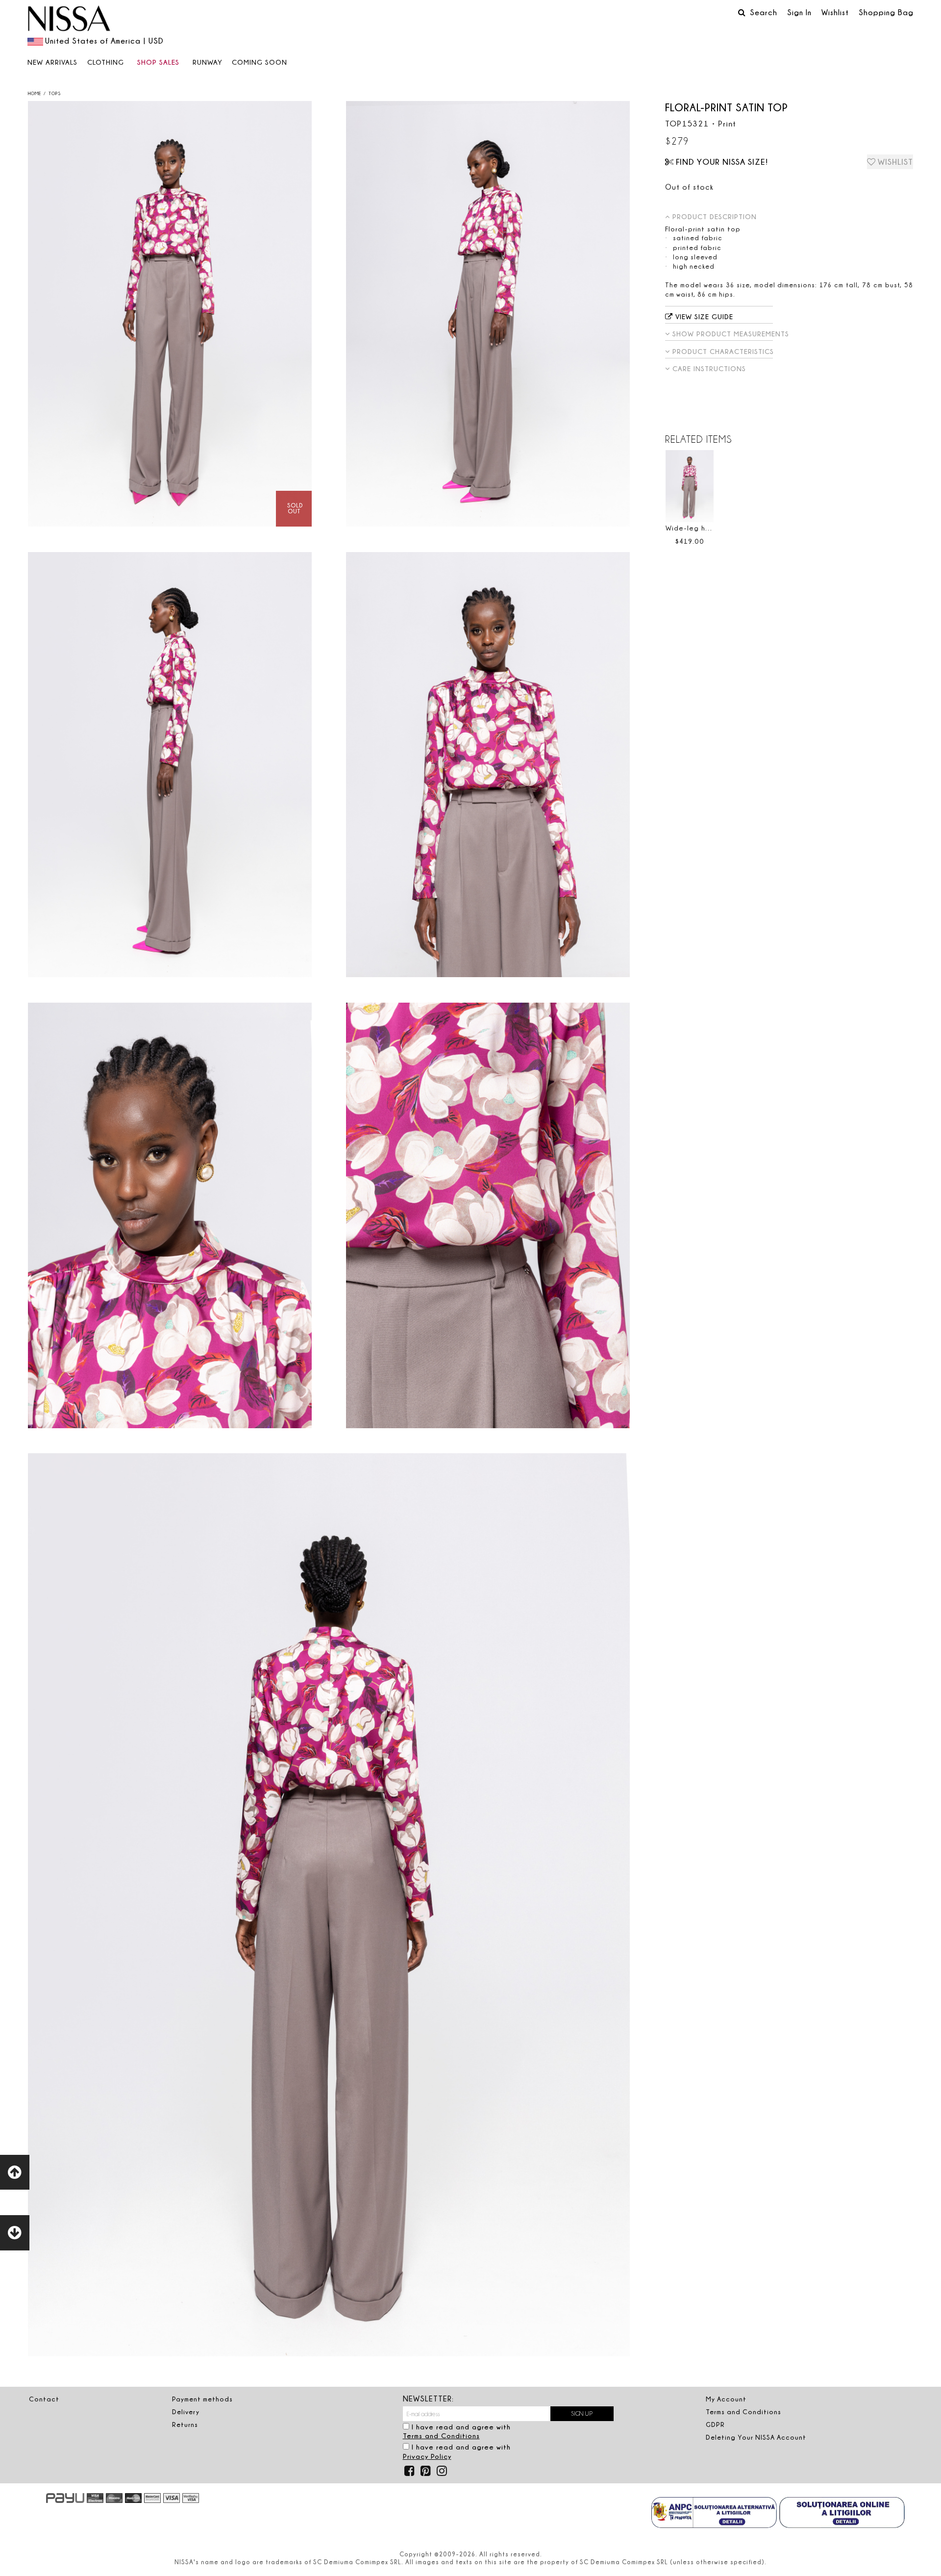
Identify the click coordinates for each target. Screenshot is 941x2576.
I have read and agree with (457, 2431)
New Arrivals (52, 62)
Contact (44, 2399)
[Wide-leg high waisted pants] (690, 486)
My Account (726, 2399)
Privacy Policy (427, 2456)
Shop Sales (158, 62)
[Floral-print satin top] (170, 314)
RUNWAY (208, 62)
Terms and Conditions (441, 2436)
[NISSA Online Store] (69, 20)
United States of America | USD (104, 41)
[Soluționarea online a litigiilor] (842, 2514)
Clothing (106, 62)
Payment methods (202, 2399)
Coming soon (260, 62)
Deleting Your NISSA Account (756, 2437)
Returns (185, 2424)
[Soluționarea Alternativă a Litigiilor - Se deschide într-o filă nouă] (714, 2514)
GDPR (715, 2424)
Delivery (186, 2412)
